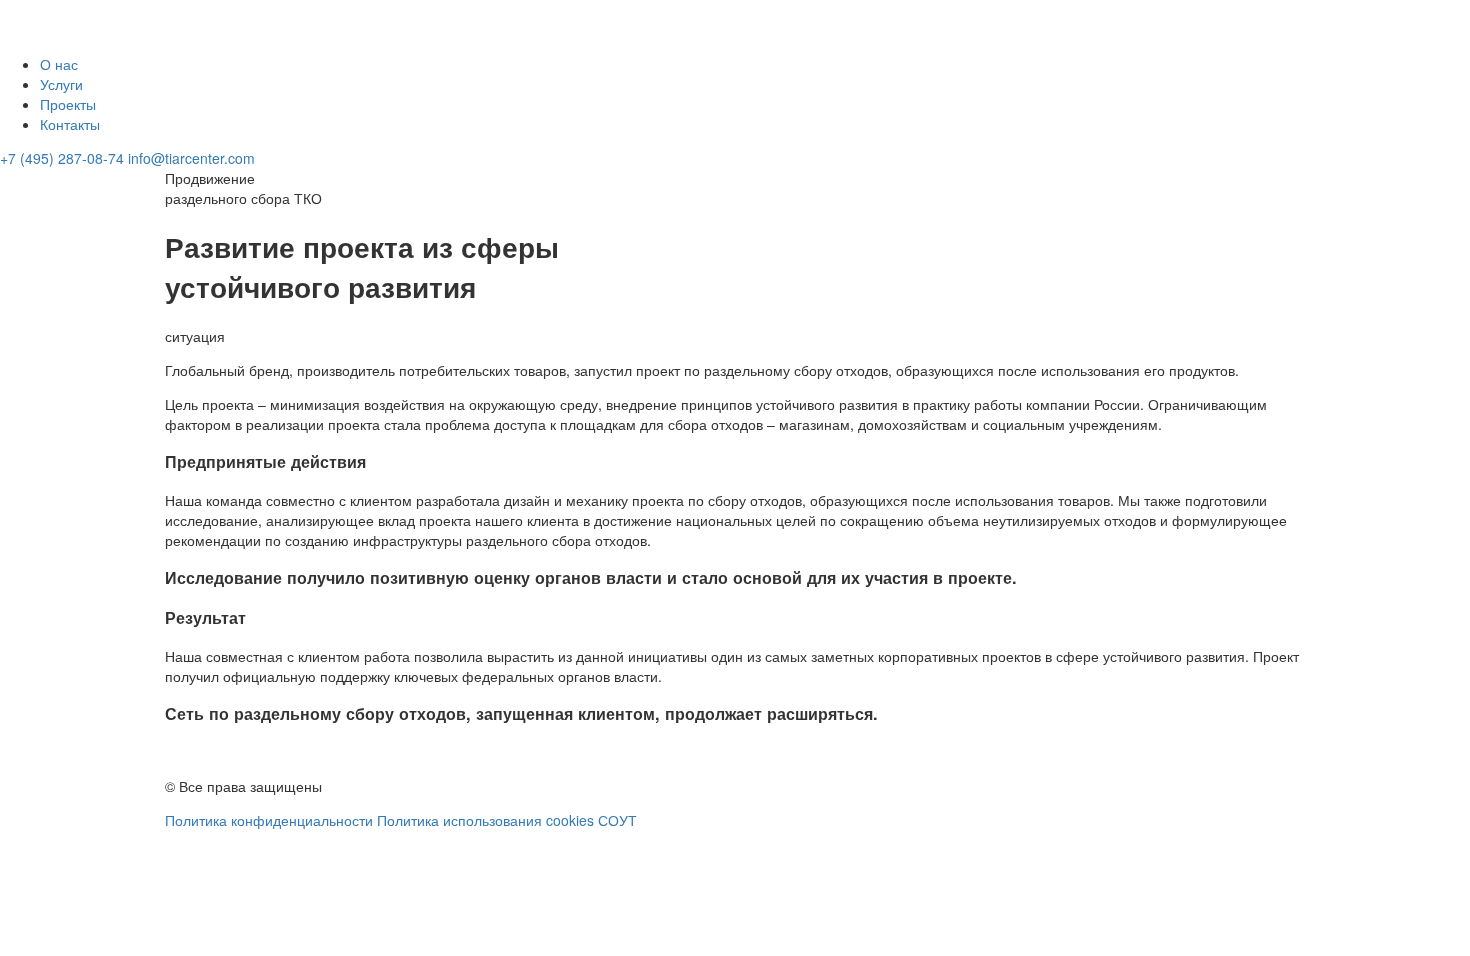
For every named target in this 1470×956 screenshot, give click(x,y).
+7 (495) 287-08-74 (62, 158)
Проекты (68, 104)
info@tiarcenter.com (191, 158)
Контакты (70, 124)
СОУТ (617, 820)
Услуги (61, 84)
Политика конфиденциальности (269, 820)
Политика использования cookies (485, 820)
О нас (59, 64)
